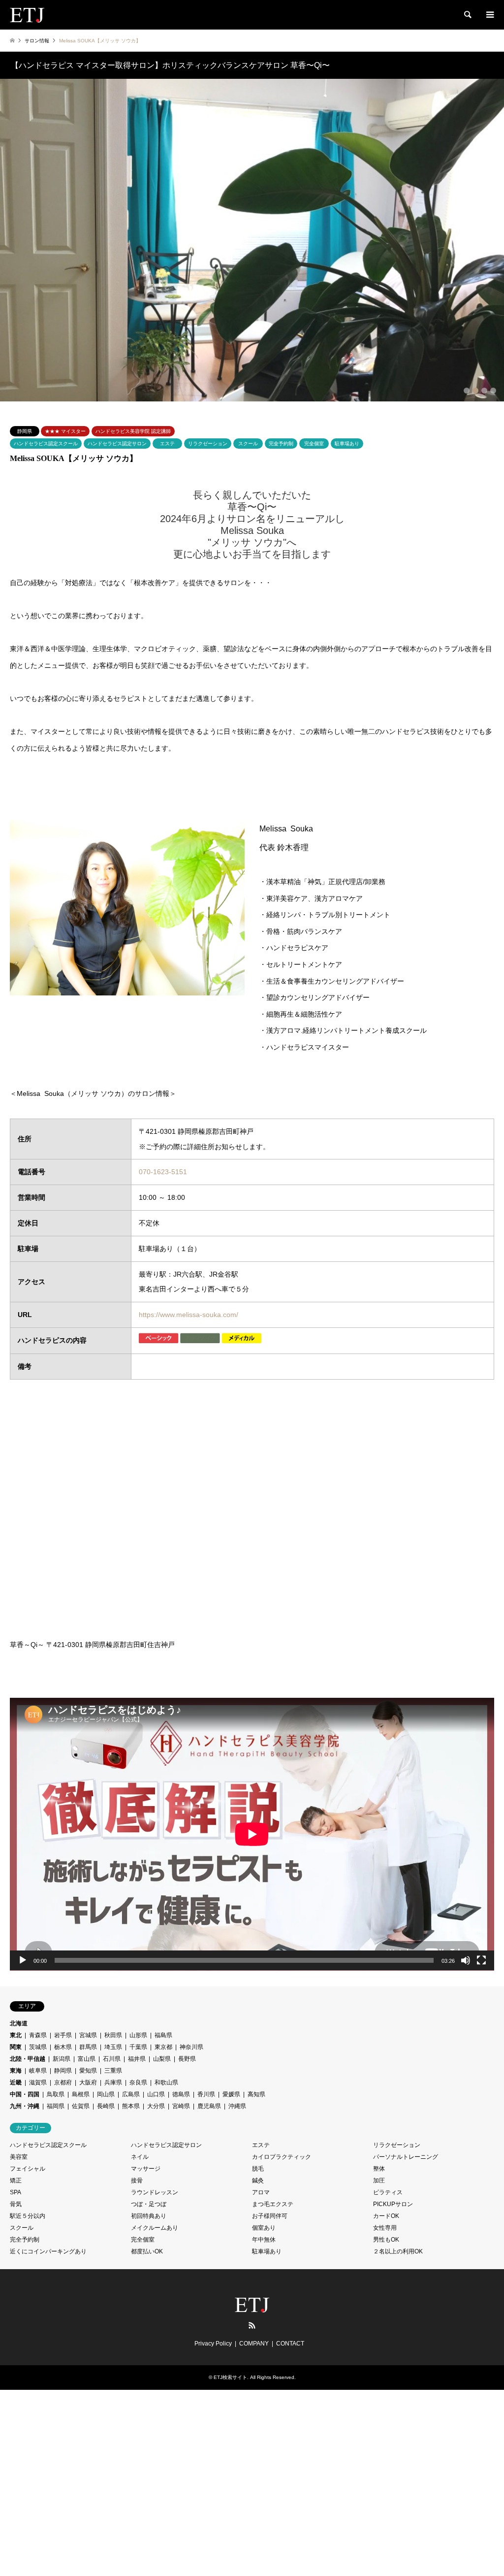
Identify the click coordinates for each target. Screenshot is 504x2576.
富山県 (87, 2059)
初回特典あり (149, 2216)
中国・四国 (25, 2094)
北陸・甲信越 (28, 2059)
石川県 (112, 2059)
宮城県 (88, 2035)
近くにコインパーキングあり (48, 2251)
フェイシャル (28, 2169)
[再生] (23, 1960)
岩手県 (63, 2035)
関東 (16, 2047)
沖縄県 (237, 2106)
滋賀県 (38, 2082)
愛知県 (88, 2071)
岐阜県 (38, 2071)
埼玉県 (113, 2047)
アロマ (261, 2192)
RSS (252, 2325)
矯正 (16, 2180)
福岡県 (56, 2106)
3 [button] (484, 391)
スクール (248, 444)
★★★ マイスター (65, 431)
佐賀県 (81, 2106)
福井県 (137, 2059)
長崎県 (106, 2106)
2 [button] (475, 391)
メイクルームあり (155, 2228)
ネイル (140, 2157)
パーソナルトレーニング (406, 2157)
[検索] (467, 15)
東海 (16, 2071)
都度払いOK (147, 2251)
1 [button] (467, 391)
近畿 (16, 2082)
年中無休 (264, 2240)
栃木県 (63, 2047)
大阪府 (88, 2082)
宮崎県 (181, 2106)
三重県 (113, 2071)
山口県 (156, 2094)
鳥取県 (56, 2094)
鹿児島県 (209, 2106)
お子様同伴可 (270, 2216)
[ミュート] (466, 1960)
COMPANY (254, 2344)
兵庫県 (113, 2082)
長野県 (187, 2059)
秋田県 (113, 2035)
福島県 (163, 2035)
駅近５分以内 (28, 2216)
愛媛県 (231, 2094)
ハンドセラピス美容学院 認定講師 (133, 431)
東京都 (163, 2047)
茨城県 (38, 2047)
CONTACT (290, 2344)
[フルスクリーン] (481, 1960)
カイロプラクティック (282, 2157)
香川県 (206, 2094)
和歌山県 (166, 2082)
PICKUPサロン (393, 2204)
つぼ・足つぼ (149, 2204)
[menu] (489, 15)
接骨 (137, 2180)
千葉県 (138, 2047)
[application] (252, 1834)
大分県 (156, 2106)
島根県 (81, 2094)
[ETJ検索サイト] (27, 15)
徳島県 (181, 2094)
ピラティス (388, 2192)
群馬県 (88, 2047)
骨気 (16, 2204)
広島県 (131, 2094)
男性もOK (386, 2240)
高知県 (256, 2094)
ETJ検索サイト (230, 2377)
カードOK (386, 2216)
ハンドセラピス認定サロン (117, 444)
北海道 (19, 2023)
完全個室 (314, 444)
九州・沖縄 (25, 2106)
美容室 (19, 2157)
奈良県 (138, 2082)
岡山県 (106, 2094)
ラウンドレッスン (155, 2192)
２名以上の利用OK (398, 2251)
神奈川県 (191, 2047)
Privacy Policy (213, 2344)
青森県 (38, 2035)
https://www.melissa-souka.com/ (189, 1315)
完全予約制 (281, 444)
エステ (167, 444)
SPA (16, 2192)
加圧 (379, 2180)
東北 (16, 2035)
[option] (252, 240)
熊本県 (131, 2106)
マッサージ (146, 2169)
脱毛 (258, 2169)
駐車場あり (347, 444)
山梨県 (162, 2059)
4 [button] (493, 391)
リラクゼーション (208, 444)
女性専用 (385, 2228)
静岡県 (25, 431)
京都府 (63, 2082)
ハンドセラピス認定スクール (46, 444)
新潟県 (62, 2059)
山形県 (138, 2035)
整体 (379, 2169)
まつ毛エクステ (273, 2204)
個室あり (264, 2228)
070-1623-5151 (163, 1172)
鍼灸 (258, 2180)
